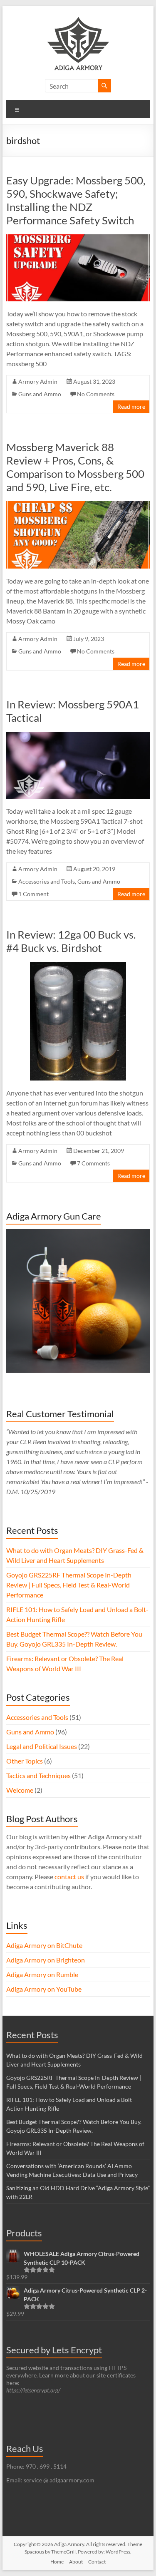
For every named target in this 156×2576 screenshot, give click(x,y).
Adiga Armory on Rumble (42, 1974)
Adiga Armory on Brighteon (46, 1960)
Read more (131, 406)
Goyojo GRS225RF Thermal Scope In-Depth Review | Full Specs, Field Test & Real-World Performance (69, 1585)
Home (57, 2562)
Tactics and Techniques (38, 1775)
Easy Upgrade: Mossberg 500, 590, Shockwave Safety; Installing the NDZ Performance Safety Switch (76, 200)
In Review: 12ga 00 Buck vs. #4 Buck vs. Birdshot (71, 941)
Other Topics (25, 1761)
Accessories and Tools (47, 881)
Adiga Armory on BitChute (44, 1945)
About (76, 2562)
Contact (97, 2562)
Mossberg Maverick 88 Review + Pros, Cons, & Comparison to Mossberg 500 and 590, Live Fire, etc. (75, 467)
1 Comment (33, 894)
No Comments (96, 394)
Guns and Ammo (40, 394)
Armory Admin (38, 381)
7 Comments (93, 1163)
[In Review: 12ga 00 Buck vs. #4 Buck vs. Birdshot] (78, 966)
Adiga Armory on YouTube (44, 1989)
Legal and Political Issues (42, 1746)
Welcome (20, 1790)
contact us (69, 1877)
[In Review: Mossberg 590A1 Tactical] (78, 736)
